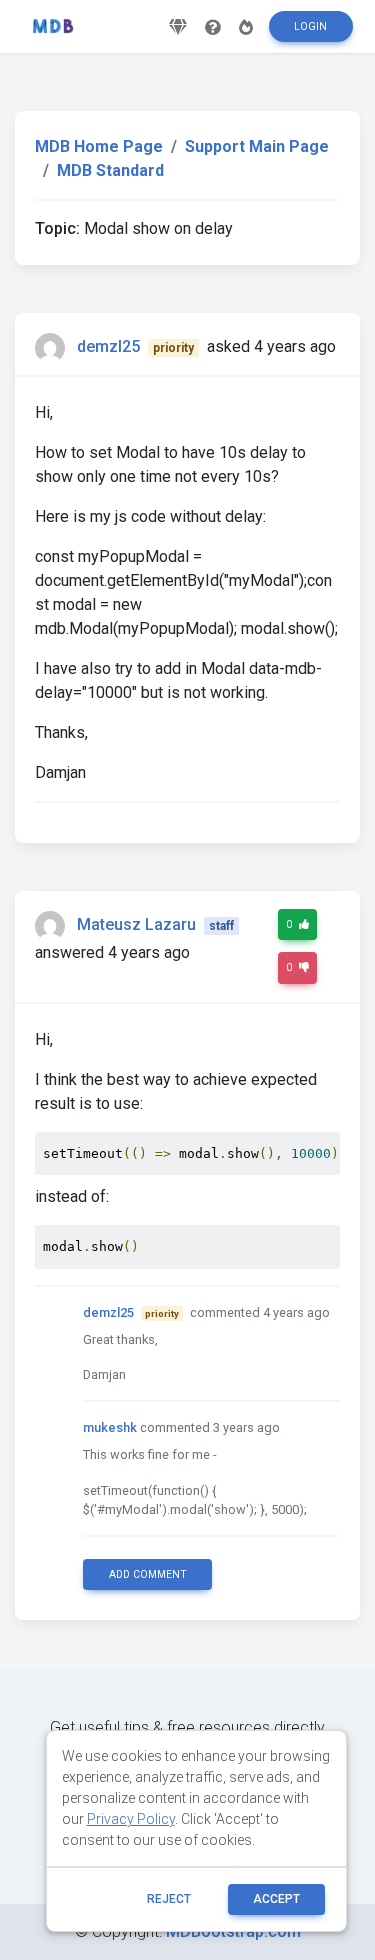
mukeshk (110, 1427)
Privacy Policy (131, 1819)
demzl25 (108, 346)
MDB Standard (110, 170)
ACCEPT (276, 1899)
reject (169, 1899)
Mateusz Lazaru (136, 924)
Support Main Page (257, 146)
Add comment (148, 1574)
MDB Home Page (99, 146)
